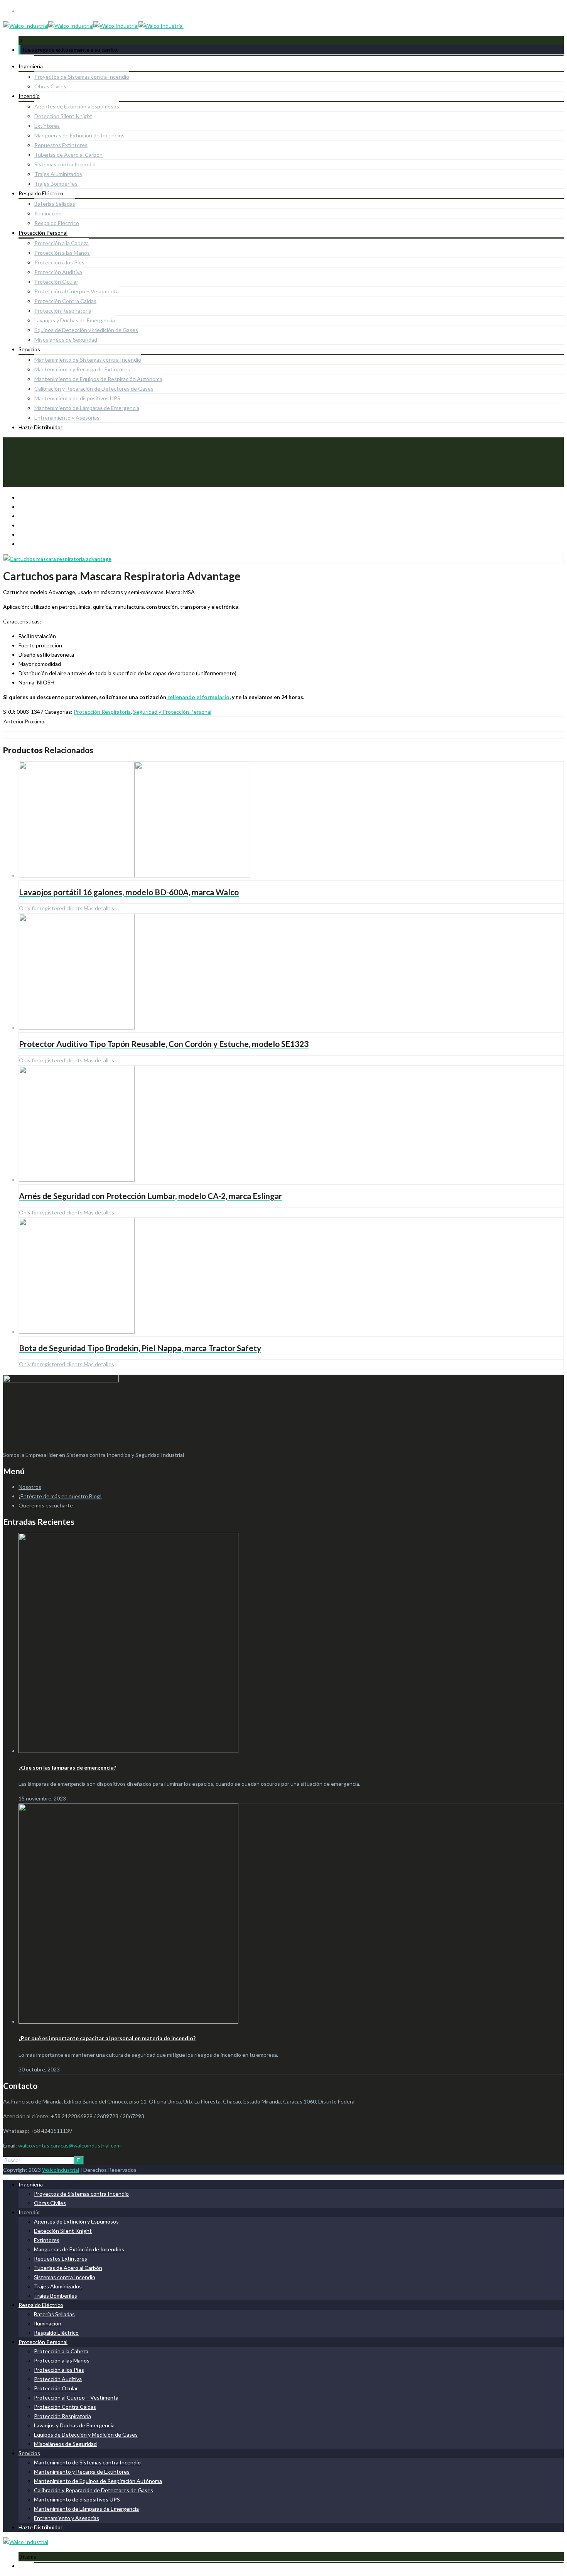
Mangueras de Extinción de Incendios (79, 135)
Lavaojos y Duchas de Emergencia (75, 320)
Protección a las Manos (62, 253)
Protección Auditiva (58, 272)
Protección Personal (43, 233)
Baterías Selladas (55, 204)
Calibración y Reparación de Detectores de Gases (94, 389)
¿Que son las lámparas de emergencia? (67, 1767)
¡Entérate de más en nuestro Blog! (60, 1496)
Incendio (29, 96)
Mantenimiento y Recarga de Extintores (82, 369)
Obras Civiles (50, 86)
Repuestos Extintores (61, 145)
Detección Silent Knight (63, 116)
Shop (25, 466)
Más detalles (98, 908)
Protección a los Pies (59, 262)
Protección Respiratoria (63, 311)
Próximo (35, 721)
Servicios (29, 349)
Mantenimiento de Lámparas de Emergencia (87, 408)
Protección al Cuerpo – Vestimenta (77, 291)
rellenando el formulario (198, 697)
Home (11, 466)
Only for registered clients (51, 908)
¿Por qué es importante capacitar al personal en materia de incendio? (107, 2038)
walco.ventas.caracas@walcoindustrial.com (69, 2145)
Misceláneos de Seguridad (66, 340)
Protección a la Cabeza (62, 243)
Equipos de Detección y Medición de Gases (86, 330)
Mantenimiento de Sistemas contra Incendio (88, 360)
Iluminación (48, 213)
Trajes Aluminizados (58, 174)
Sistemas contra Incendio (65, 164)
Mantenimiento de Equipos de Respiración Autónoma (98, 379)
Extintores (47, 126)
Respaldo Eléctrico (41, 193)
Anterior (14, 721)
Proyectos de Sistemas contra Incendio (82, 77)
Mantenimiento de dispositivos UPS (77, 398)
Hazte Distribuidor (40, 427)
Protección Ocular (56, 282)
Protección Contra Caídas (65, 301)
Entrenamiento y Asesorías (67, 417)
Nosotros (30, 1487)
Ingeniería (31, 66)
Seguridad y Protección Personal (172, 712)
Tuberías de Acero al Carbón (68, 155)
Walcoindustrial (61, 2170)
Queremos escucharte (46, 1505)
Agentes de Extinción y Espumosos (77, 106)
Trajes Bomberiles (56, 184)
